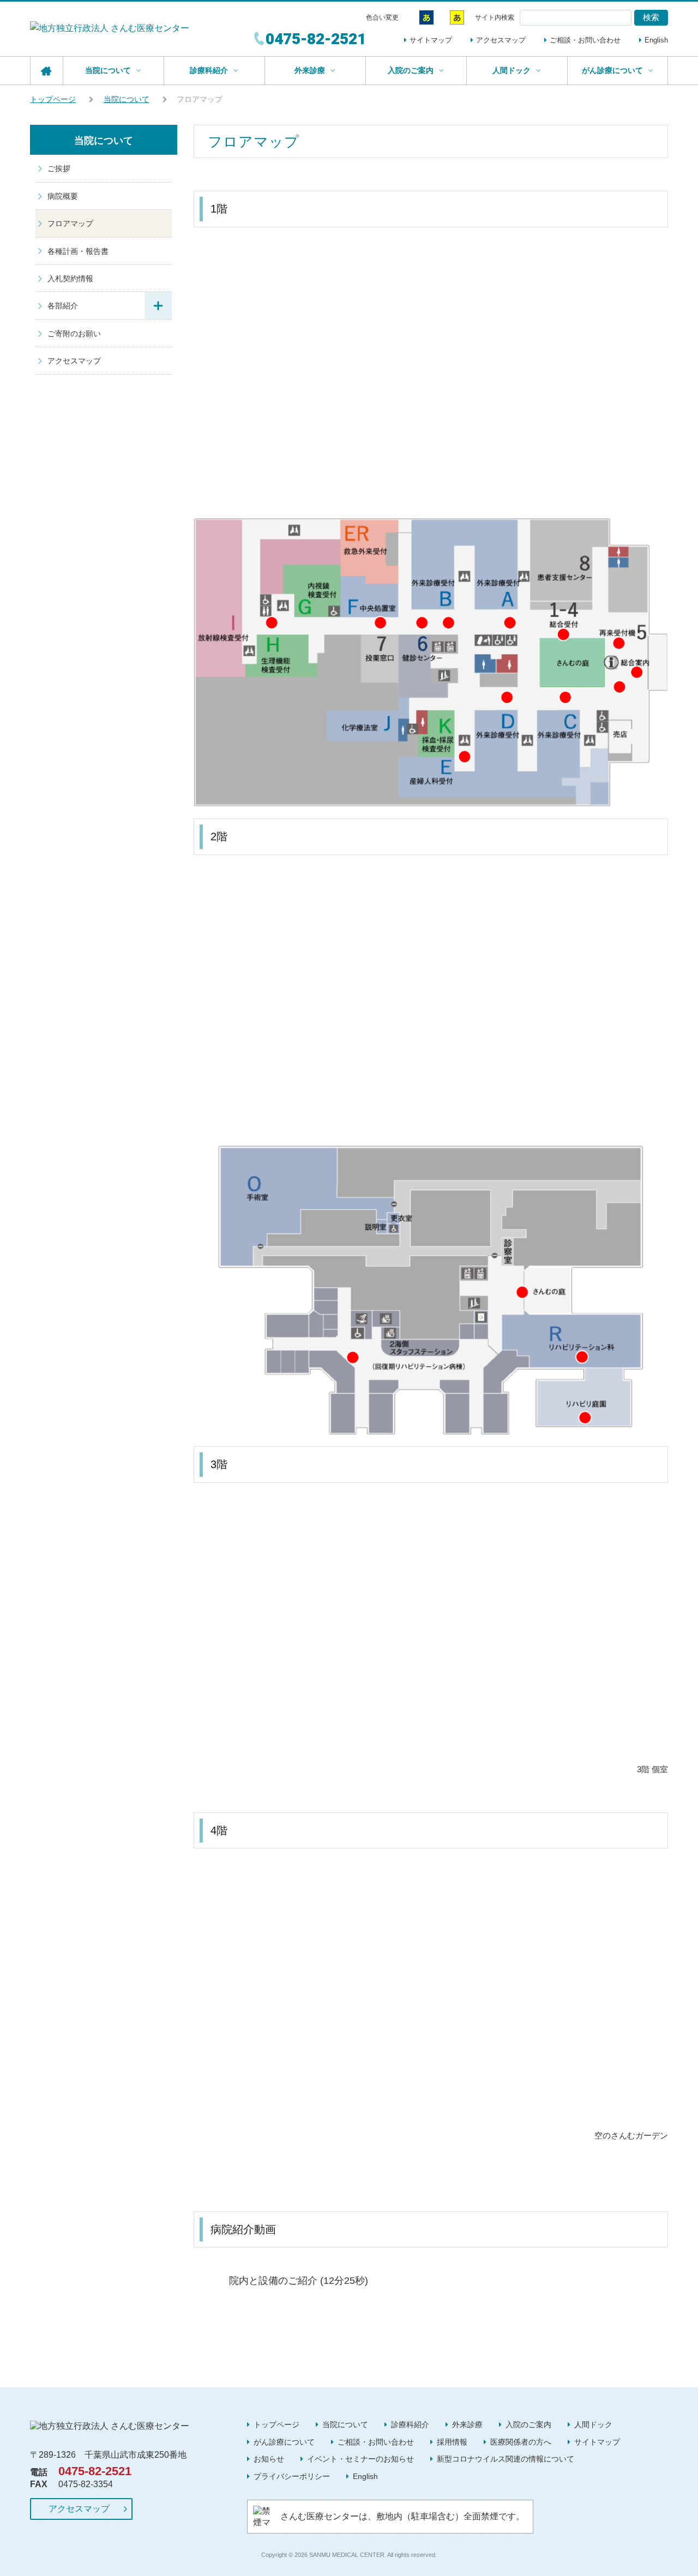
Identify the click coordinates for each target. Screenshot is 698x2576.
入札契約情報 (70, 278)
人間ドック (593, 2425)
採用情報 (452, 2442)
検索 (651, 17)
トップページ (53, 99)
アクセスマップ (501, 40)
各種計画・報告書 (78, 251)
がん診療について (284, 2442)
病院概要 (63, 196)
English (656, 40)
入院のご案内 (528, 2425)
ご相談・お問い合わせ (585, 40)
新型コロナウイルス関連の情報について (506, 2459)
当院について (127, 99)
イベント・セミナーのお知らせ (360, 2459)
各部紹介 (63, 306)
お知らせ (269, 2459)
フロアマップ (70, 223)
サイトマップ (431, 40)
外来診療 (467, 2425)
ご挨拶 (59, 168)
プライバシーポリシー (292, 2476)
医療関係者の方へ (521, 2442)
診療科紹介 (410, 2425)
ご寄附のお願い (74, 334)
